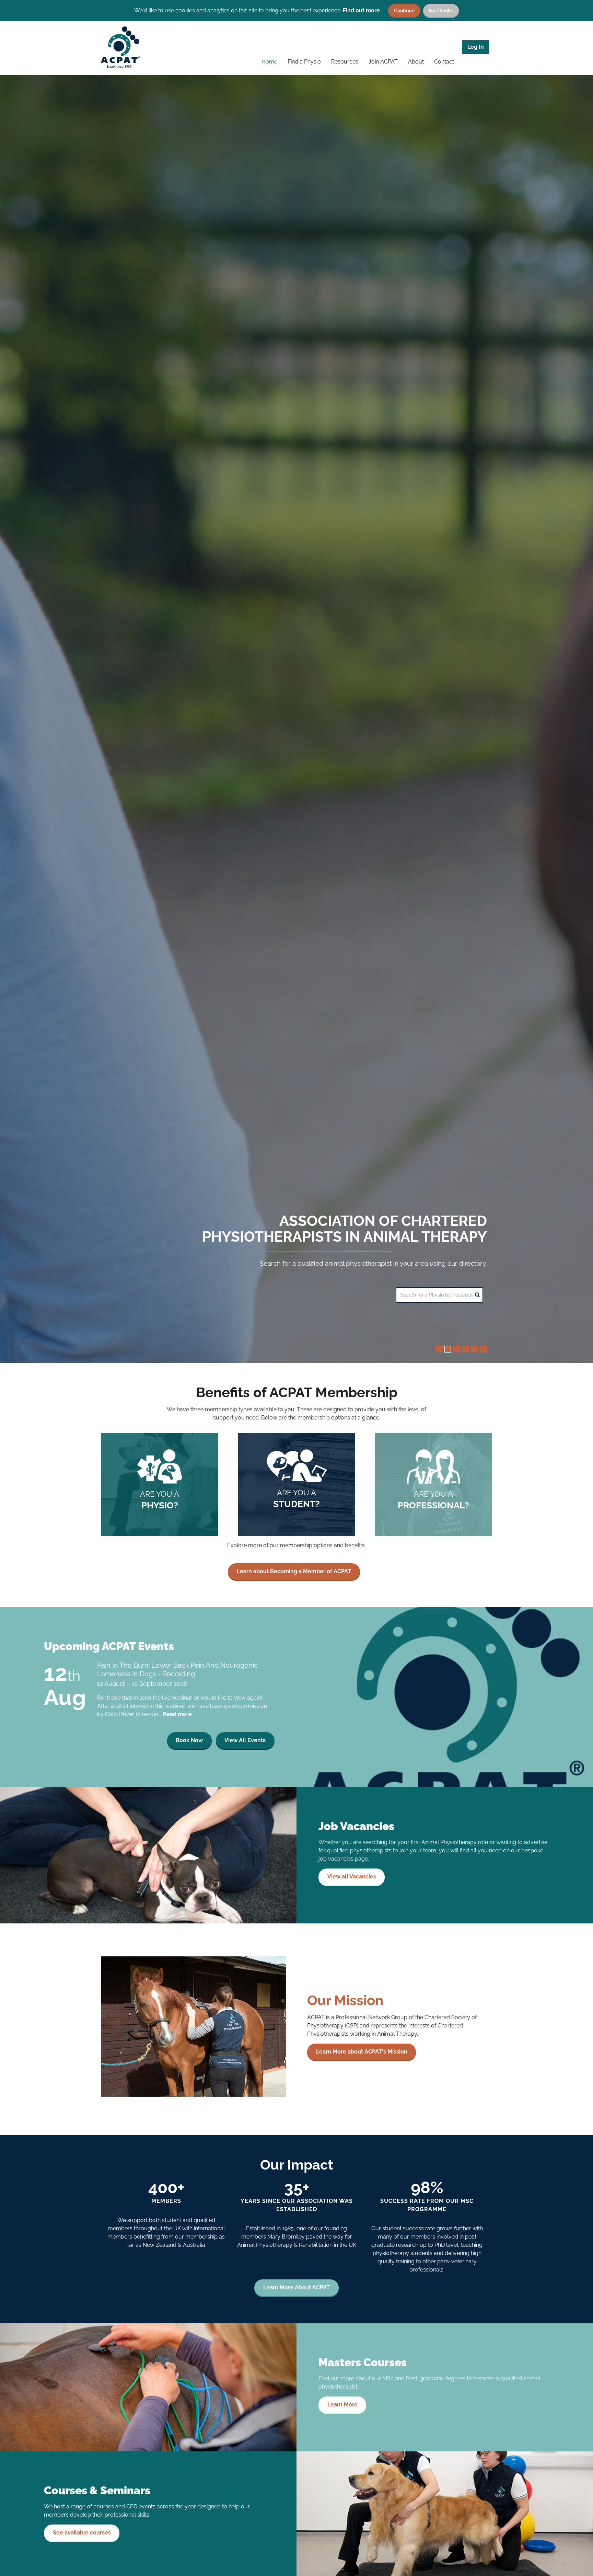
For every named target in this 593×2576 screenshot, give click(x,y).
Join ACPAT (383, 62)
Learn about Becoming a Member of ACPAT (294, 1571)
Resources (345, 62)
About (416, 62)
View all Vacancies (352, 1877)
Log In (476, 47)
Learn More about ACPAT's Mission (362, 2052)
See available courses (82, 2533)
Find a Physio (304, 62)
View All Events (245, 1740)
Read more (177, 1714)
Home (269, 62)
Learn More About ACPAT (296, 2287)
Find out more (361, 10)
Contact (444, 62)
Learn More (342, 2405)
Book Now (189, 1740)
